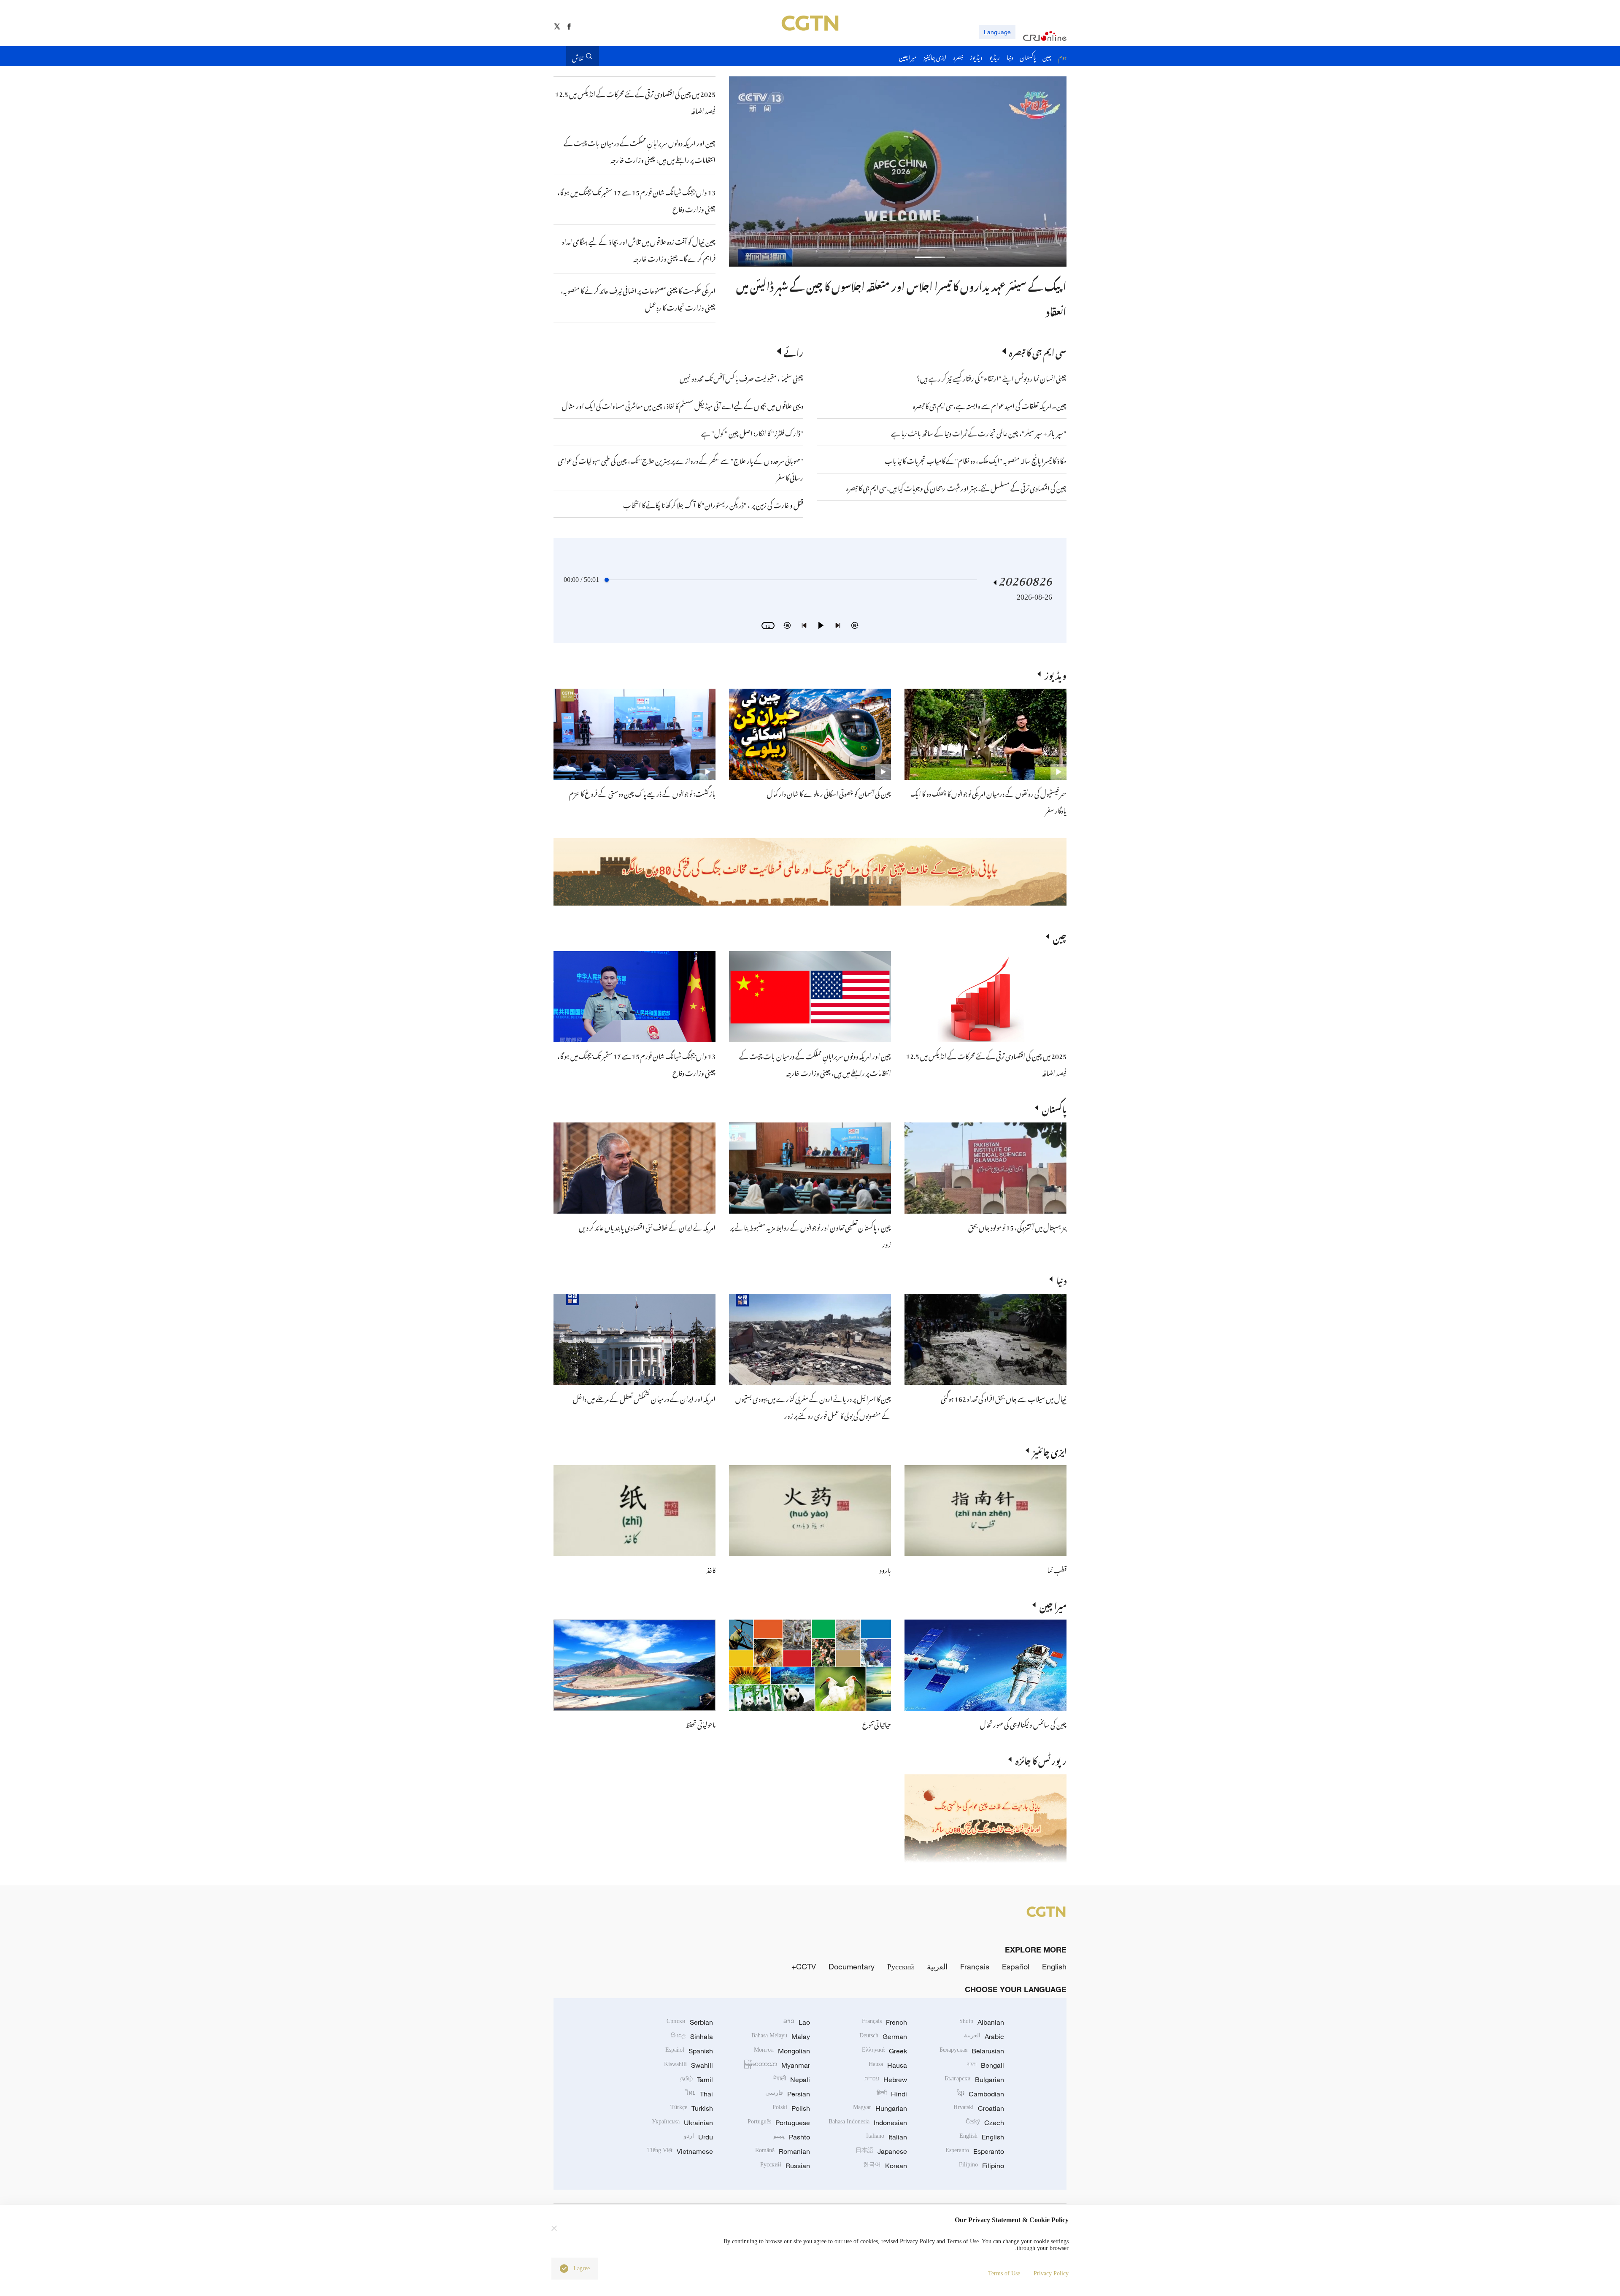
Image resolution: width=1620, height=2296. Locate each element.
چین (1060, 936)
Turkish (692, 2108)
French (884, 2022)
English (1054, 1966)
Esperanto (975, 2151)
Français (975, 1966)
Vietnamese (680, 2151)
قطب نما (1057, 1569)
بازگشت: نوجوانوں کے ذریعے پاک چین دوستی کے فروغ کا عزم (642, 792)
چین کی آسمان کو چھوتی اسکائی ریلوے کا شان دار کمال (829, 792)
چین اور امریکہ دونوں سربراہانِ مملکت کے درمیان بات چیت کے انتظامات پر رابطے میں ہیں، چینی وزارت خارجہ (815, 1063)
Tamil (697, 2080)
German (883, 2036)
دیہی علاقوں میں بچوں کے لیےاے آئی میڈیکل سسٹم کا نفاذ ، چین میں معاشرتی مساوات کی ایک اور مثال (683, 405)
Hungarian (880, 2108)
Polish (791, 2108)
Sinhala (692, 2036)
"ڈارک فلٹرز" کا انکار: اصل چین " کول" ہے (752, 432)
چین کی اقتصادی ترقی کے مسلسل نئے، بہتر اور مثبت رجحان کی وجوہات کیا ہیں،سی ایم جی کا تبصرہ (956, 487)
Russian (785, 2166)
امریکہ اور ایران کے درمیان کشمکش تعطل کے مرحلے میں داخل (644, 1398)
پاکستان (1054, 1108)
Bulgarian (974, 2080)
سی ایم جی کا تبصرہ (1038, 351)
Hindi (892, 2094)
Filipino (981, 2166)
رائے (794, 351)
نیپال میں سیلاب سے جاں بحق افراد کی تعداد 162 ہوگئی (1004, 1398)
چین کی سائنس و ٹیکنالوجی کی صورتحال (1023, 1723)
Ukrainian (682, 2123)
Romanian (783, 2151)
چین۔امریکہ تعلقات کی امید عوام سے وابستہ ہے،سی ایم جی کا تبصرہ (989, 405)
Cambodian (981, 2094)
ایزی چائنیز (1050, 1450)
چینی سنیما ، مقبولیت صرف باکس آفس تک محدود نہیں (741, 377)
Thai (699, 2094)
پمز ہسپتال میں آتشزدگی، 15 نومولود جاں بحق (1017, 1226)
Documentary (852, 1966)
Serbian (690, 2022)
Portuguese (779, 2123)
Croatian (979, 2108)
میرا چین (1053, 1605)
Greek (884, 2051)
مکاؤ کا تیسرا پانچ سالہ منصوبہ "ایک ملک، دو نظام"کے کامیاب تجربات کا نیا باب (976, 460)
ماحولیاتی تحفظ (701, 1723)
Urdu (698, 2137)
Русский (901, 1966)
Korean (885, 2166)
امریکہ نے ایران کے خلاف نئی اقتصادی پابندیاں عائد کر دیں (647, 1226)
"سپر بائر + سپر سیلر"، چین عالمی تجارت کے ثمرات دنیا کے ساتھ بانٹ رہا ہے (979, 432)
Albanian (982, 2022)
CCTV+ (804, 1966)
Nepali (792, 2080)
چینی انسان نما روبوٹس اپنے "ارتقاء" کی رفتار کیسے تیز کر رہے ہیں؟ (992, 377)
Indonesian (868, 2123)
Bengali (985, 2065)
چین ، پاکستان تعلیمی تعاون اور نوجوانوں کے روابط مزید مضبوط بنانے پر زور (922, 284)
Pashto (792, 2137)
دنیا (1061, 1279)
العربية (937, 1966)
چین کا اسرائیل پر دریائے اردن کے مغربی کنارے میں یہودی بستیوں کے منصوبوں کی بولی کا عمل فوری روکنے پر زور (813, 1406)
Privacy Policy (1051, 2273)
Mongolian (782, 2051)
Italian (887, 2137)
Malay (781, 2036)
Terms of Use (1004, 2273)
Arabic (984, 2036)
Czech (985, 2123)
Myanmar (777, 2065)
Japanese (881, 2151)
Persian (788, 2094)
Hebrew (886, 2080)
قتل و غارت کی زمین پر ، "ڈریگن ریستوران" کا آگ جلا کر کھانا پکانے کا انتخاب (713, 504)
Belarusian (972, 2051)
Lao (797, 2022)
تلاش (578, 56)
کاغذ (711, 1569)
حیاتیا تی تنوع (877, 1723)
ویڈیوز (1056, 674)
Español (1016, 1966)
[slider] (607, 580)
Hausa (888, 2065)
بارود (885, 1569)
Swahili (688, 2065)
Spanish (689, 2051)
